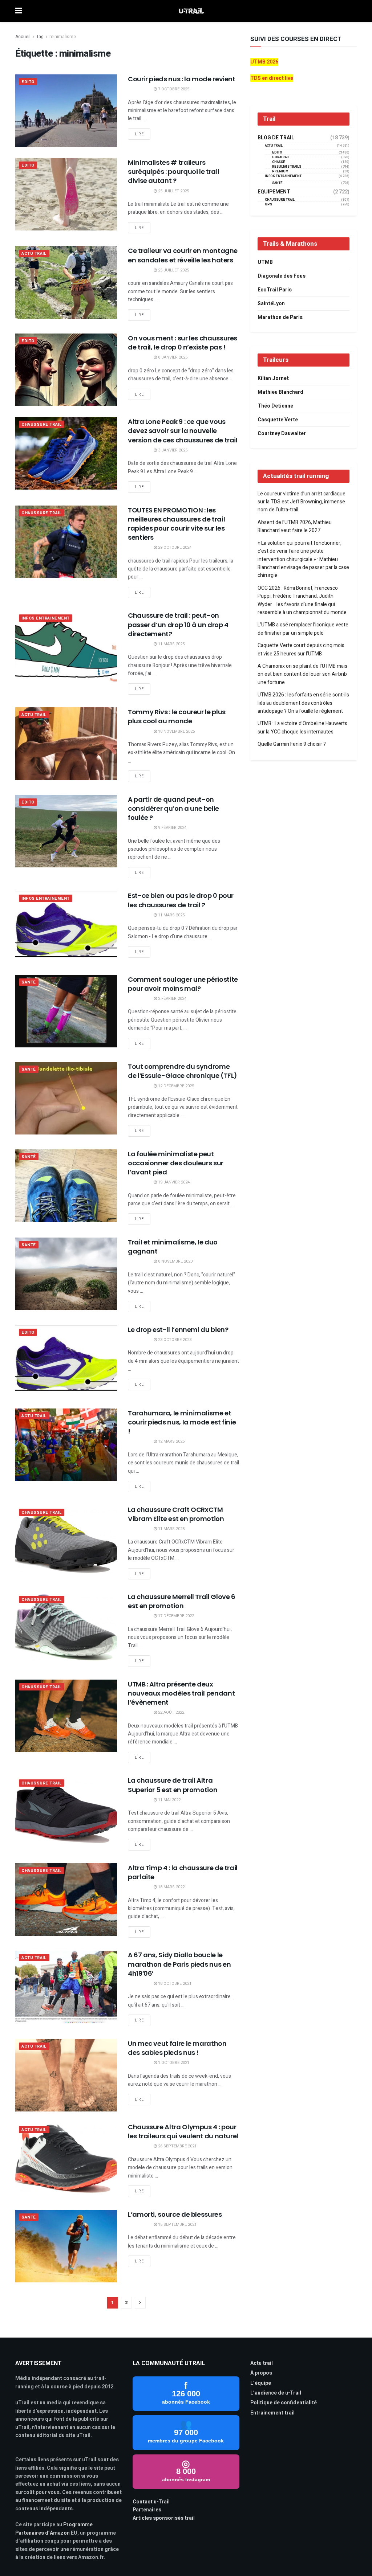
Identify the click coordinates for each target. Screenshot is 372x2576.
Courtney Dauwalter (282, 434)
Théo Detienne (275, 406)
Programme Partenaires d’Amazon (54, 2529)
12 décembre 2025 (175, 1086)
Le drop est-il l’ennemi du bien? (178, 1330)
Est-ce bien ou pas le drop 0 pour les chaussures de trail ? (181, 900)
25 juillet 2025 (173, 191)
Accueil (23, 37)
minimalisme (63, 37)
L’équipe (261, 2383)
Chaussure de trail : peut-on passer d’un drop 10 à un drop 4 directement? (178, 624)
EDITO (28, 82)
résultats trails (287, 167)
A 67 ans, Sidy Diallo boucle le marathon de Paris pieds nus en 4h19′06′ (179, 1964)
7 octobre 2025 (173, 89)
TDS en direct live (272, 78)
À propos (261, 2373)
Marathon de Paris (280, 317)
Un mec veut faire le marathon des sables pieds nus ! (177, 2048)
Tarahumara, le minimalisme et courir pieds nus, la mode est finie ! (182, 1422)
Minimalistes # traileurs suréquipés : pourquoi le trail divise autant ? (173, 171)
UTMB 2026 (264, 62)
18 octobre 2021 (174, 1984)
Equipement (274, 192)
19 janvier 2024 (173, 1182)
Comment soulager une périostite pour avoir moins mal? (183, 984)
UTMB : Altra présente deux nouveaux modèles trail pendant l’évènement (181, 1693)
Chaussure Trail (42, 424)
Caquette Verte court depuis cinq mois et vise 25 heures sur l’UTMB (301, 649)
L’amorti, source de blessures (175, 2214)
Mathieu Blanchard (280, 392)
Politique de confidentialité (284, 2403)
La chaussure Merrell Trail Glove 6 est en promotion (182, 1601)
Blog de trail (276, 138)
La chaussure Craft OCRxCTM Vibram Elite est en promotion (176, 1514)
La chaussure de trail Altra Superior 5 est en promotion (173, 1785)
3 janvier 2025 (172, 450)
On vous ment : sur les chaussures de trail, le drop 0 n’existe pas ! (183, 343)
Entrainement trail (272, 2413)
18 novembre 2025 (176, 731)
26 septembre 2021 (177, 2146)
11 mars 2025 (171, 644)
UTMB (265, 262)
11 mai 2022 (169, 1800)
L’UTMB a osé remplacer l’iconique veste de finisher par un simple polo (303, 629)
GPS (268, 205)
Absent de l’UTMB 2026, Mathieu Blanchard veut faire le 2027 (295, 526)
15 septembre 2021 (177, 2225)
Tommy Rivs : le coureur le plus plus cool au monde (177, 716)
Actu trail (262, 2363)
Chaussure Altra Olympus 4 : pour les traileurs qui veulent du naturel (183, 2131)
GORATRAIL (281, 157)
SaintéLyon (271, 304)
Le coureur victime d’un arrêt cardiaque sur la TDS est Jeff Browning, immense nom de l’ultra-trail (302, 502)
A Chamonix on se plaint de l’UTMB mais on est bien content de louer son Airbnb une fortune (302, 674)
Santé (29, 982)
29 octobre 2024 (174, 547)
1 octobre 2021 (173, 2063)
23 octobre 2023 (174, 1340)
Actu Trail (34, 253)
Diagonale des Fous (282, 276)
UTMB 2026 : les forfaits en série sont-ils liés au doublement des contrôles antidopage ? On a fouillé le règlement (303, 703)
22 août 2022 (171, 1712)
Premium (280, 171)
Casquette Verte (278, 420)
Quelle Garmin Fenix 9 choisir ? (292, 744)
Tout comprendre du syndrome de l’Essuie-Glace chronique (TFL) (183, 1071)
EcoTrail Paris (275, 290)
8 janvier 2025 (172, 357)
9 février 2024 (172, 828)
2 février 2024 (172, 999)
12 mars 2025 (171, 1441)
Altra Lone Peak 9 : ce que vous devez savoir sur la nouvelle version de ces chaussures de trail (183, 431)
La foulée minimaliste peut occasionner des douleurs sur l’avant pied (176, 1163)
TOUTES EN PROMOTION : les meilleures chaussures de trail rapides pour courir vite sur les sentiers (176, 524)
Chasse (279, 162)
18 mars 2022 (171, 1887)
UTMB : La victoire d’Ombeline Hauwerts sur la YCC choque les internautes (302, 727)
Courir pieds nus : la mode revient (182, 79)
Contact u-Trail (151, 2502)
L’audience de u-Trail (276, 2393)
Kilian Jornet (273, 378)
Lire (139, 134)
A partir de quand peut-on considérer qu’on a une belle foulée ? (173, 808)
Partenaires (147, 2510)
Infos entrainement (46, 618)
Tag (40, 37)
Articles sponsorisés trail (164, 2518)
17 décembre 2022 (175, 1616)
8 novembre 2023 (175, 1261)
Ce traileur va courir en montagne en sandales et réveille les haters (183, 255)
